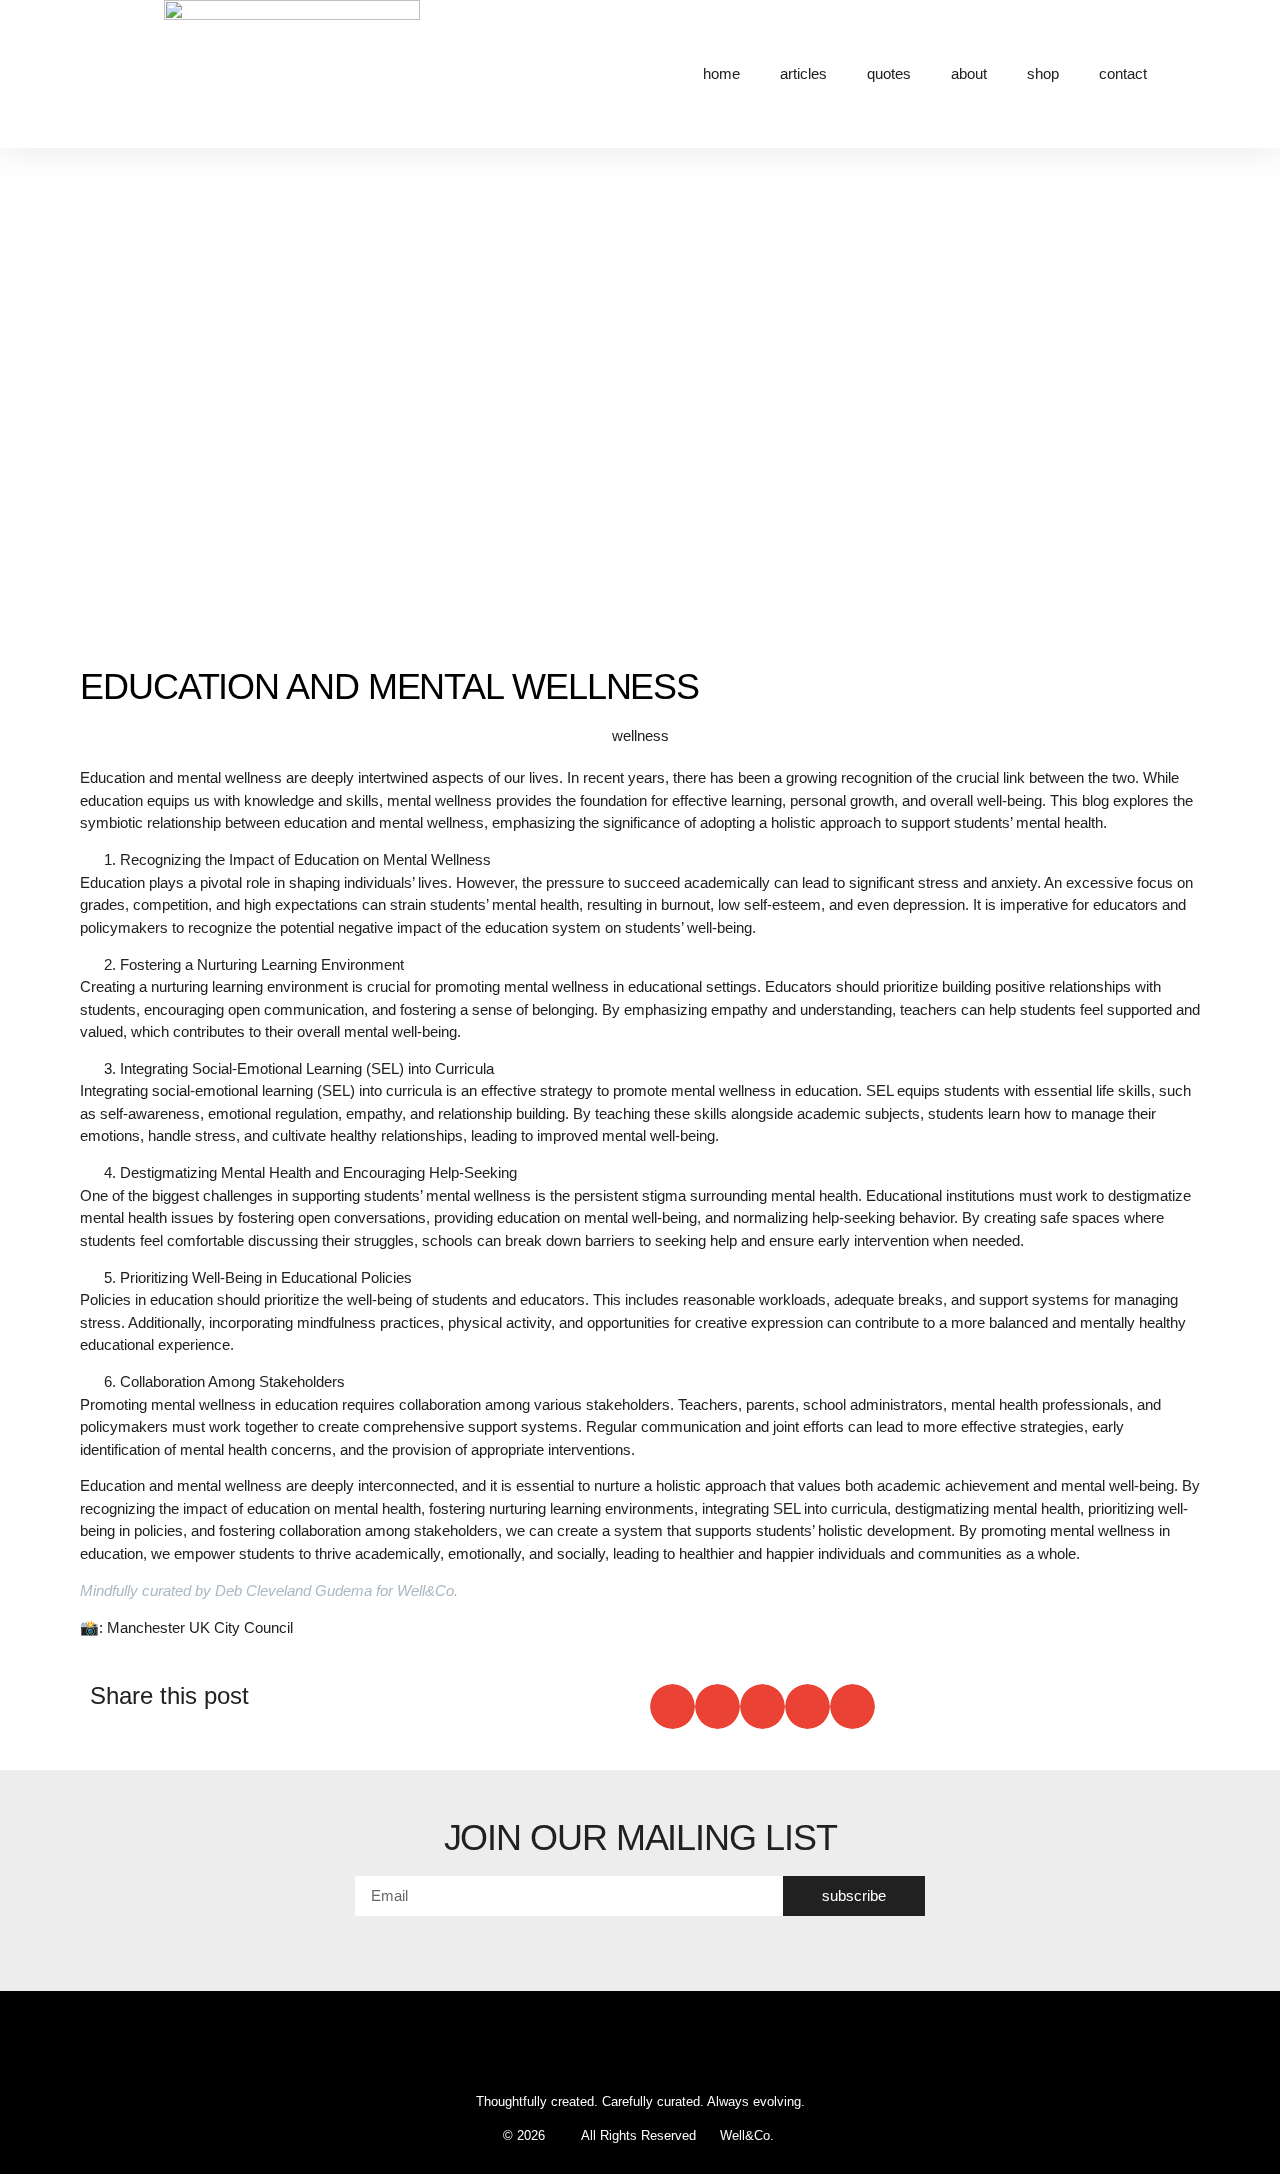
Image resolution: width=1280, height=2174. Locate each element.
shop (1043, 73)
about (969, 73)
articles (803, 73)
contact (1123, 73)
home (721, 73)
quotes (889, 73)
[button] (672, 1706)
